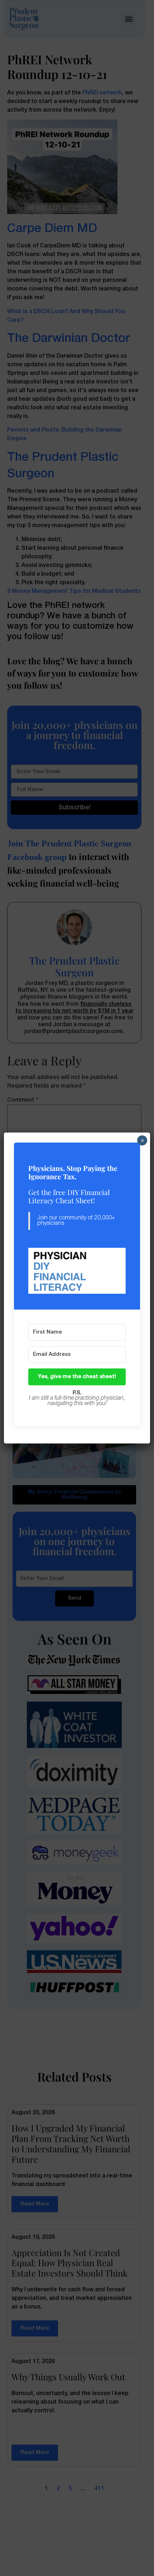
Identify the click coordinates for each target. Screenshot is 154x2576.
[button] (77, 1271)
